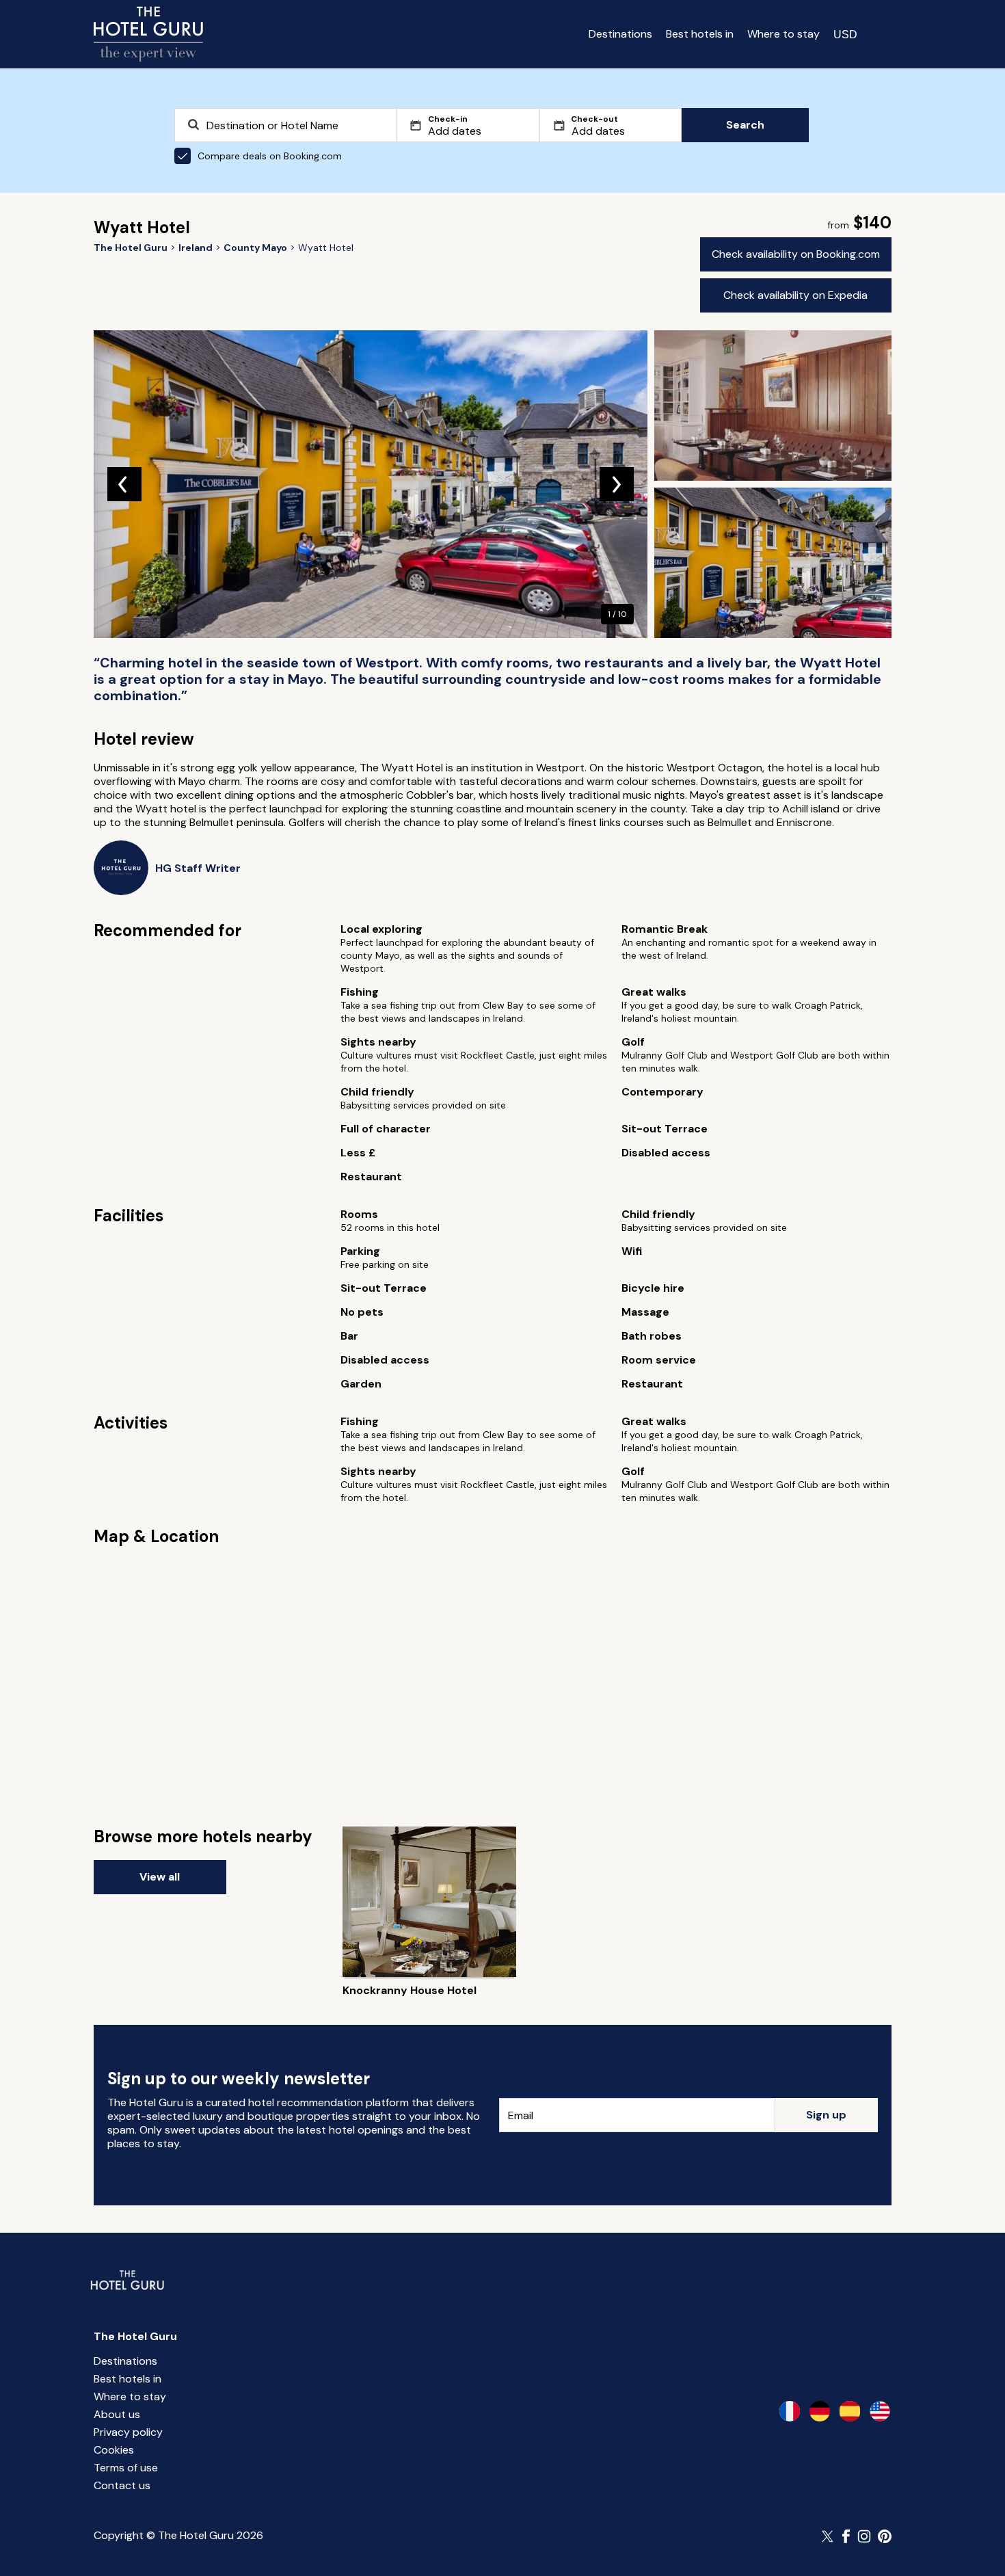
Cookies (114, 2450)
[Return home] (148, 34)
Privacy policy (128, 2432)
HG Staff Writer (198, 868)
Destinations (620, 34)
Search (745, 125)
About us (117, 2414)
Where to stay (783, 34)
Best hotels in (700, 34)
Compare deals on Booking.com (270, 156)
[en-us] (880, 2411)
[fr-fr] (790, 2411)
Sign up (826, 2115)
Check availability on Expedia (795, 295)
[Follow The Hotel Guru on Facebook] (846, 2536)
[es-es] (850, 2411)
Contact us (122, 2485)
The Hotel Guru (135, 2336)
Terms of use (126, 2468)
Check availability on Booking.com (796, 254)
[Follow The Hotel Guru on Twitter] (829, 2536)
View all (160, 1877)
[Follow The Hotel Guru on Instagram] (864, 2536)
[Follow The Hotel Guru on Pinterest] (885, 2536)
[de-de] (820, 2411)
